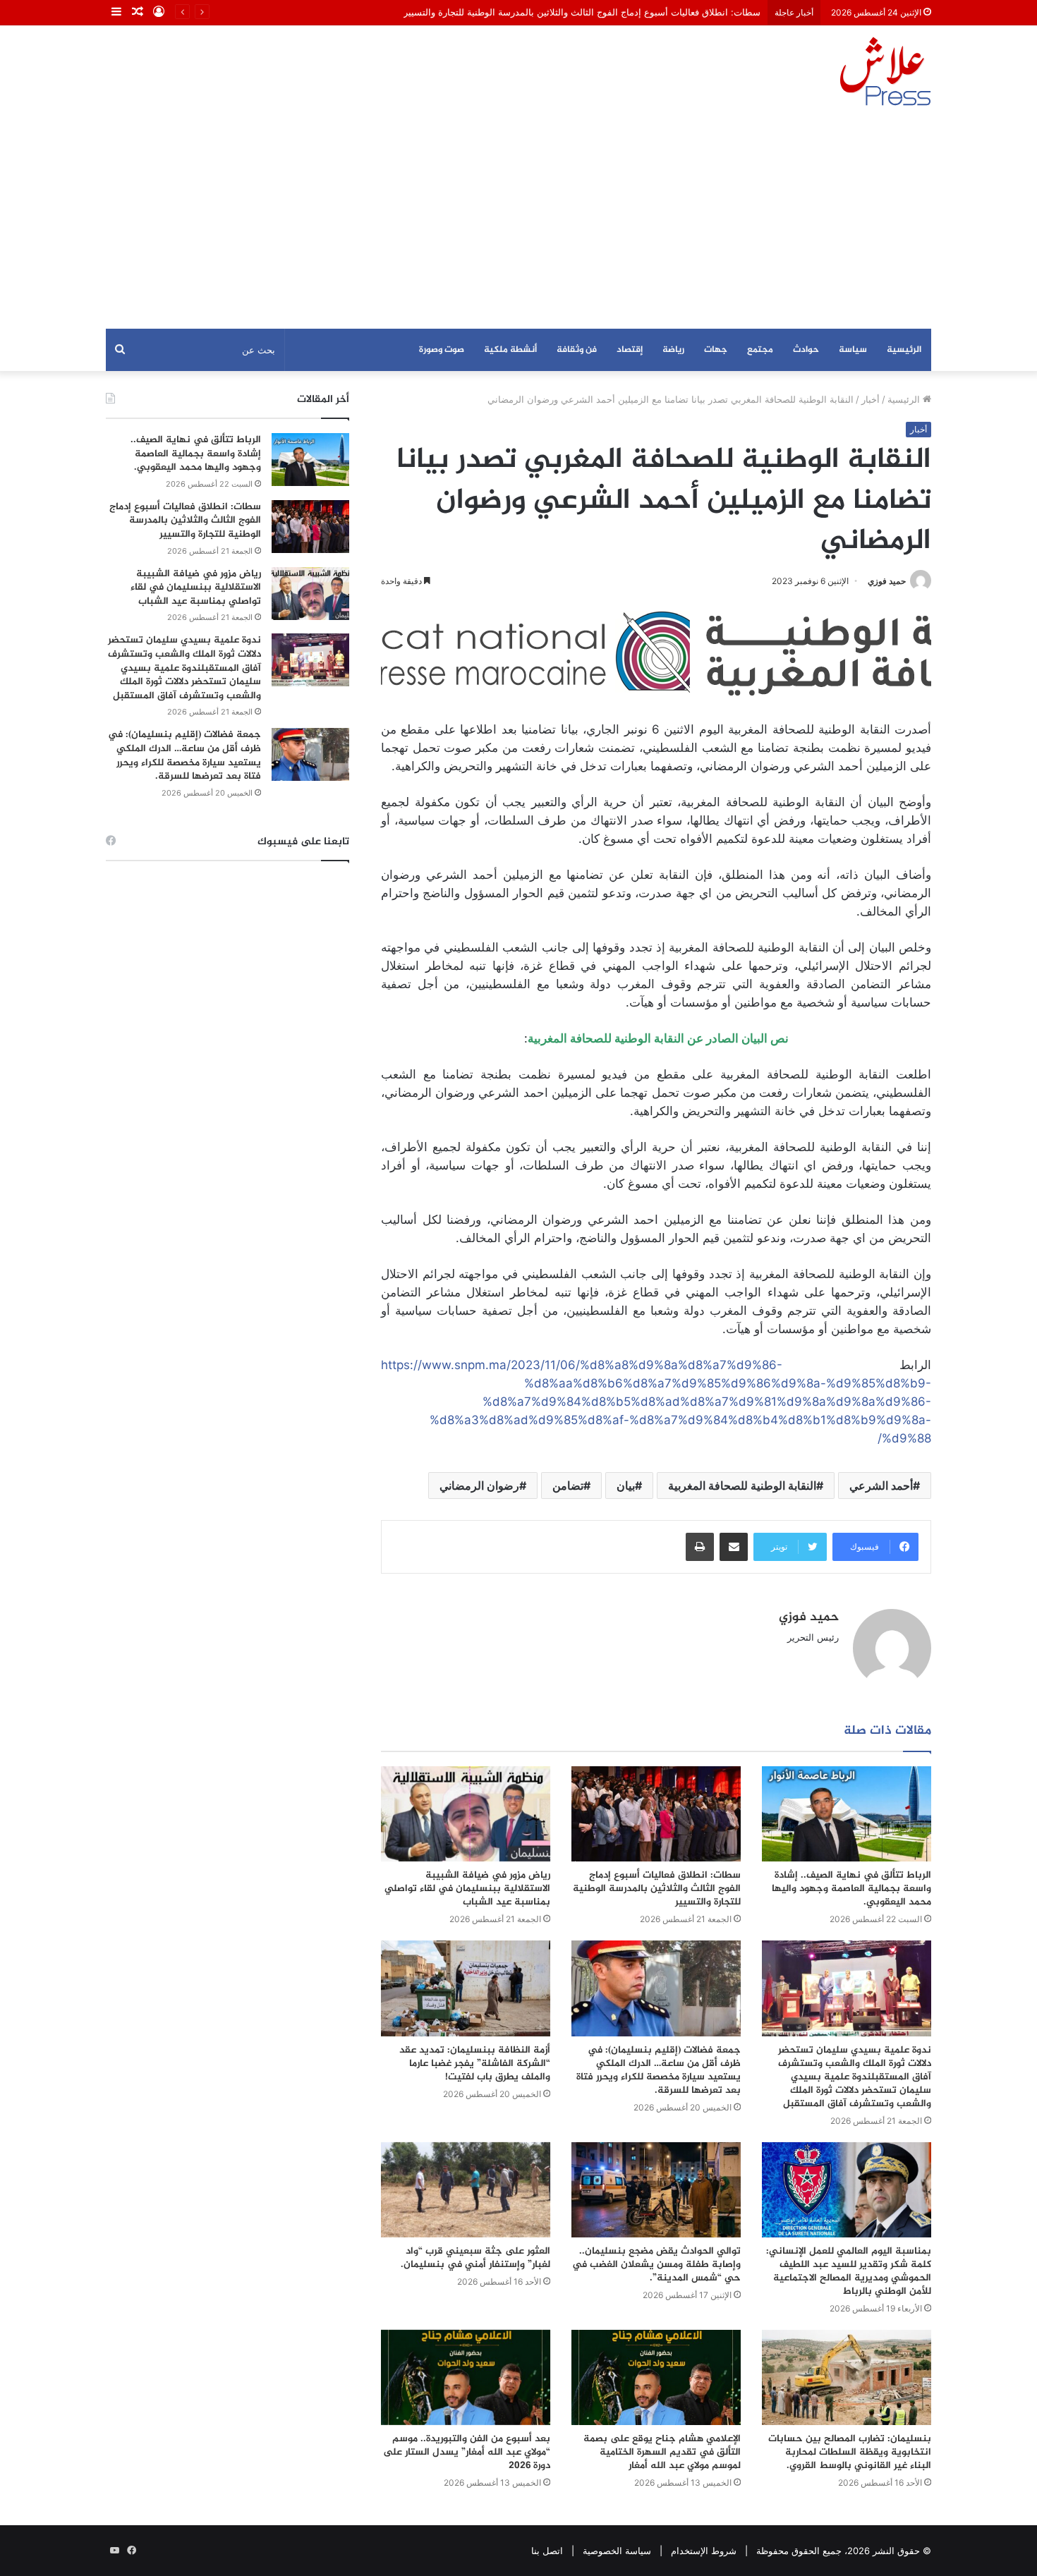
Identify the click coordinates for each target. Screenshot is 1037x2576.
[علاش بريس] (885, 71)
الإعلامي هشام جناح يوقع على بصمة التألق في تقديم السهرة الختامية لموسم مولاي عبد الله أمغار (662, 2452)
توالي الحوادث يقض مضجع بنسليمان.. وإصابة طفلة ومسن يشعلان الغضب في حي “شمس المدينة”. (656, 2265)
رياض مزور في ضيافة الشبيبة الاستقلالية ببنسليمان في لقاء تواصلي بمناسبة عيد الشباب (467, 1889)
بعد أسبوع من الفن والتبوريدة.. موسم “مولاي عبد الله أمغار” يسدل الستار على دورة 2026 (467, 2452)
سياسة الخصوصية (617, 2551)
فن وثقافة (577, 350)
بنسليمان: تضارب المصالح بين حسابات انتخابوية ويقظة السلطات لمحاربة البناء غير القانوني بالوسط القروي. (850, 2452)
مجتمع (760, 350)
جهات (716, 350)
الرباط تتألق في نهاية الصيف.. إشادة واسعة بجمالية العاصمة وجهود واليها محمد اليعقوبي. (851, 1889)
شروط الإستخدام (704, 2551)
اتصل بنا (547, 2551)
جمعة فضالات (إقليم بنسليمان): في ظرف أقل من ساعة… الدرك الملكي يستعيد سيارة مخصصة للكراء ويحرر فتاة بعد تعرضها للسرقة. (659, 2070)
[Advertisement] (518, 223)
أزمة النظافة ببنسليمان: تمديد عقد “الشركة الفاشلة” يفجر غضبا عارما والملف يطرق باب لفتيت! (475, 2064)
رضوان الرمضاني (479, 1486)
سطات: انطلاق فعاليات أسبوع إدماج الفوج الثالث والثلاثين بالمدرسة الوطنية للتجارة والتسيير (582, 12)
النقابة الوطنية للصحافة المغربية (742, 1486)
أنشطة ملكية (510, 350)
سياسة (853, 350)
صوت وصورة (442, 350)
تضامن (568, 1486)
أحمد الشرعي (881, 1486)
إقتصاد (630, 350)
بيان (626, 1486)
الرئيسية (904, 350)
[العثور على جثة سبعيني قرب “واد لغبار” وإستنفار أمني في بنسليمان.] (466, 2190)
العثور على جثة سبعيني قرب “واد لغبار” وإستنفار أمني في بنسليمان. (475, 2258)
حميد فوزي (887, 581)
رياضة (673, 350)
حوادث (806, 350)
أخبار (871, 399)
